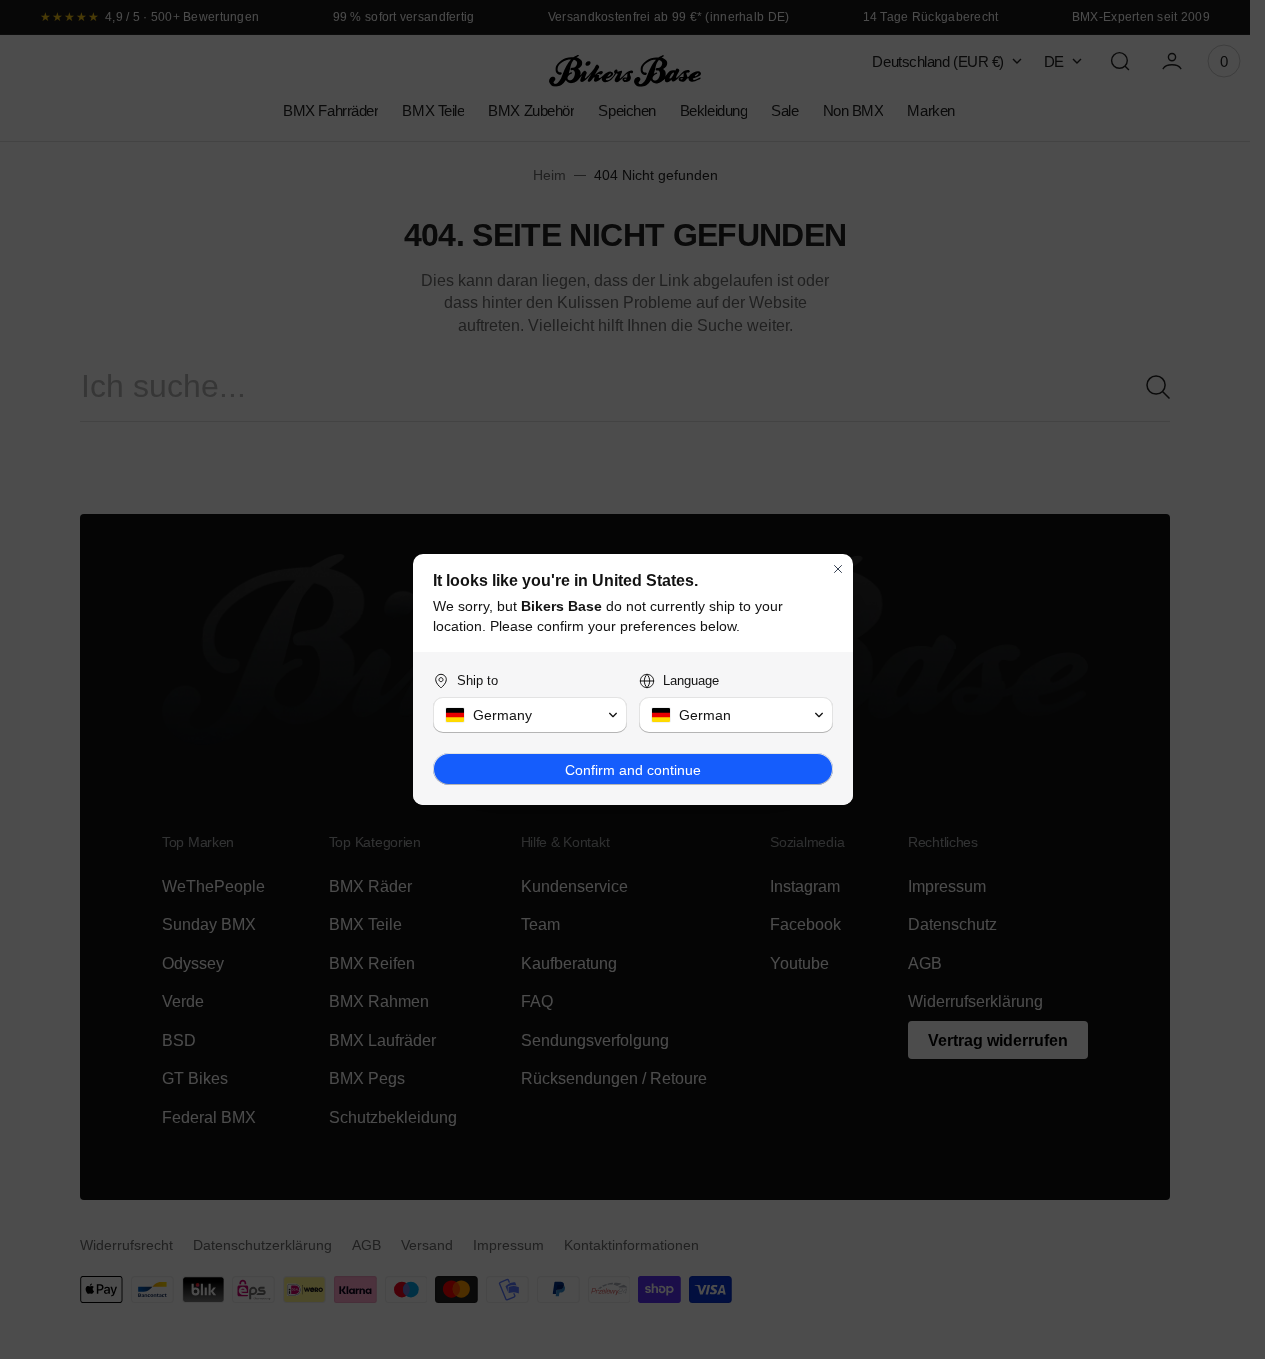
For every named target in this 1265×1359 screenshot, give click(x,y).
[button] (530, 715)
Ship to (477, 680)
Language (691, 680)
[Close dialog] (838, 569)
